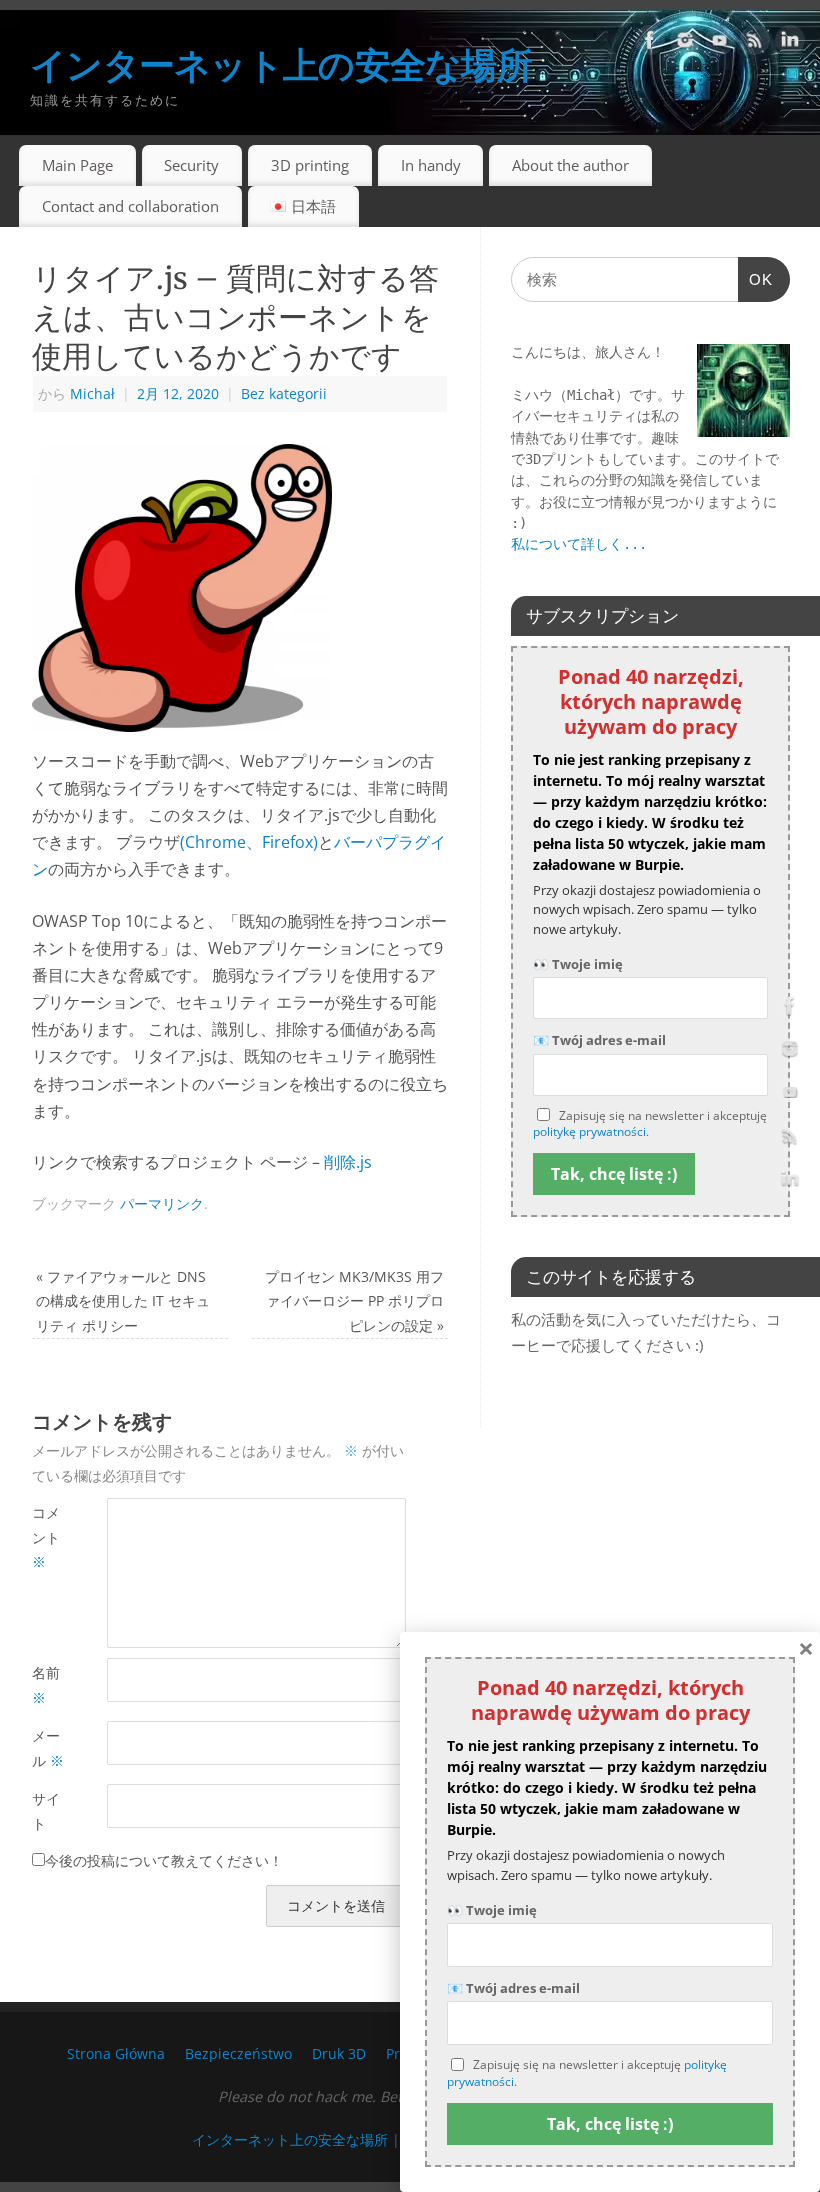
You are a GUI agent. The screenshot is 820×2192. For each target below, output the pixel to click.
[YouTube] (720, 44)
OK (756, 286)
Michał (92, 393)
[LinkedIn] (790, 44)
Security (191, 165)
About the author (570, 165)
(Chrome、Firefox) (249, 842)
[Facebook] (650, 44)
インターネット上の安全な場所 (281, 64)
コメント (46, 1537)
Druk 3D (339, 2053)
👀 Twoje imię (578, 964)
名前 (46, 1684)
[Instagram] (685, 44)
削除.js (348, 1162)
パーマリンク (162, 1203)
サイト (46, 1810)
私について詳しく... (579, 544)
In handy (431, 165)
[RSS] (755, 44)
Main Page (77, 165)
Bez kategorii (284, 393)
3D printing (310, 165)
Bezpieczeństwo (238, 2053)
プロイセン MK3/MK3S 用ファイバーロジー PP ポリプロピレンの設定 (354, 1301)
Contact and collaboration (130, 206)
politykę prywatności (589, 1131)
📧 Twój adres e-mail (599, 1040)
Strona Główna (116, 2053)
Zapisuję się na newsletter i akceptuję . (650, 1124)
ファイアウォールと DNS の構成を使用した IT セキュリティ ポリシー (123, 1301)
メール (48, 1747)
